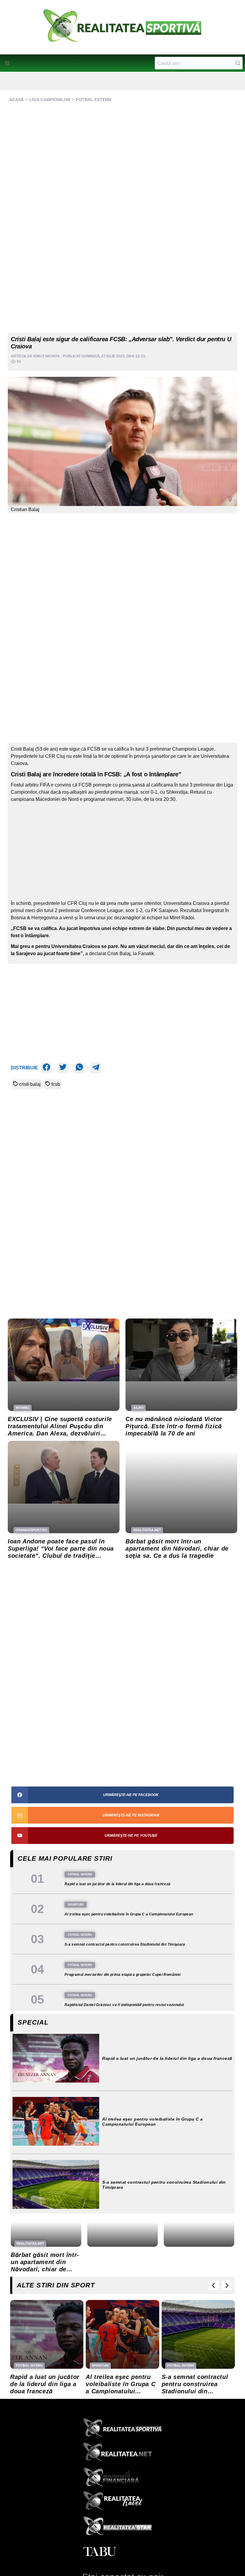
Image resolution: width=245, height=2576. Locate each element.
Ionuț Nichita (47, 356)
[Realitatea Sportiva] (122, 2429)
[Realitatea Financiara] (122, 2478)
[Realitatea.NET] (122, 2454)
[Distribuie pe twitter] (63, 1068)
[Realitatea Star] (122, 2527)
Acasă (16, 100)
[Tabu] (122, 2552)
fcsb (56, 1084)
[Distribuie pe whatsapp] (79, 1068)
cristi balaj (30, 1084)
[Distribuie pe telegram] (96, 1068)
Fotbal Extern (94, 100)
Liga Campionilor (50, 100)
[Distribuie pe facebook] (46, 1068)
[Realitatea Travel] (122, 2503)
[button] (7, 63)
